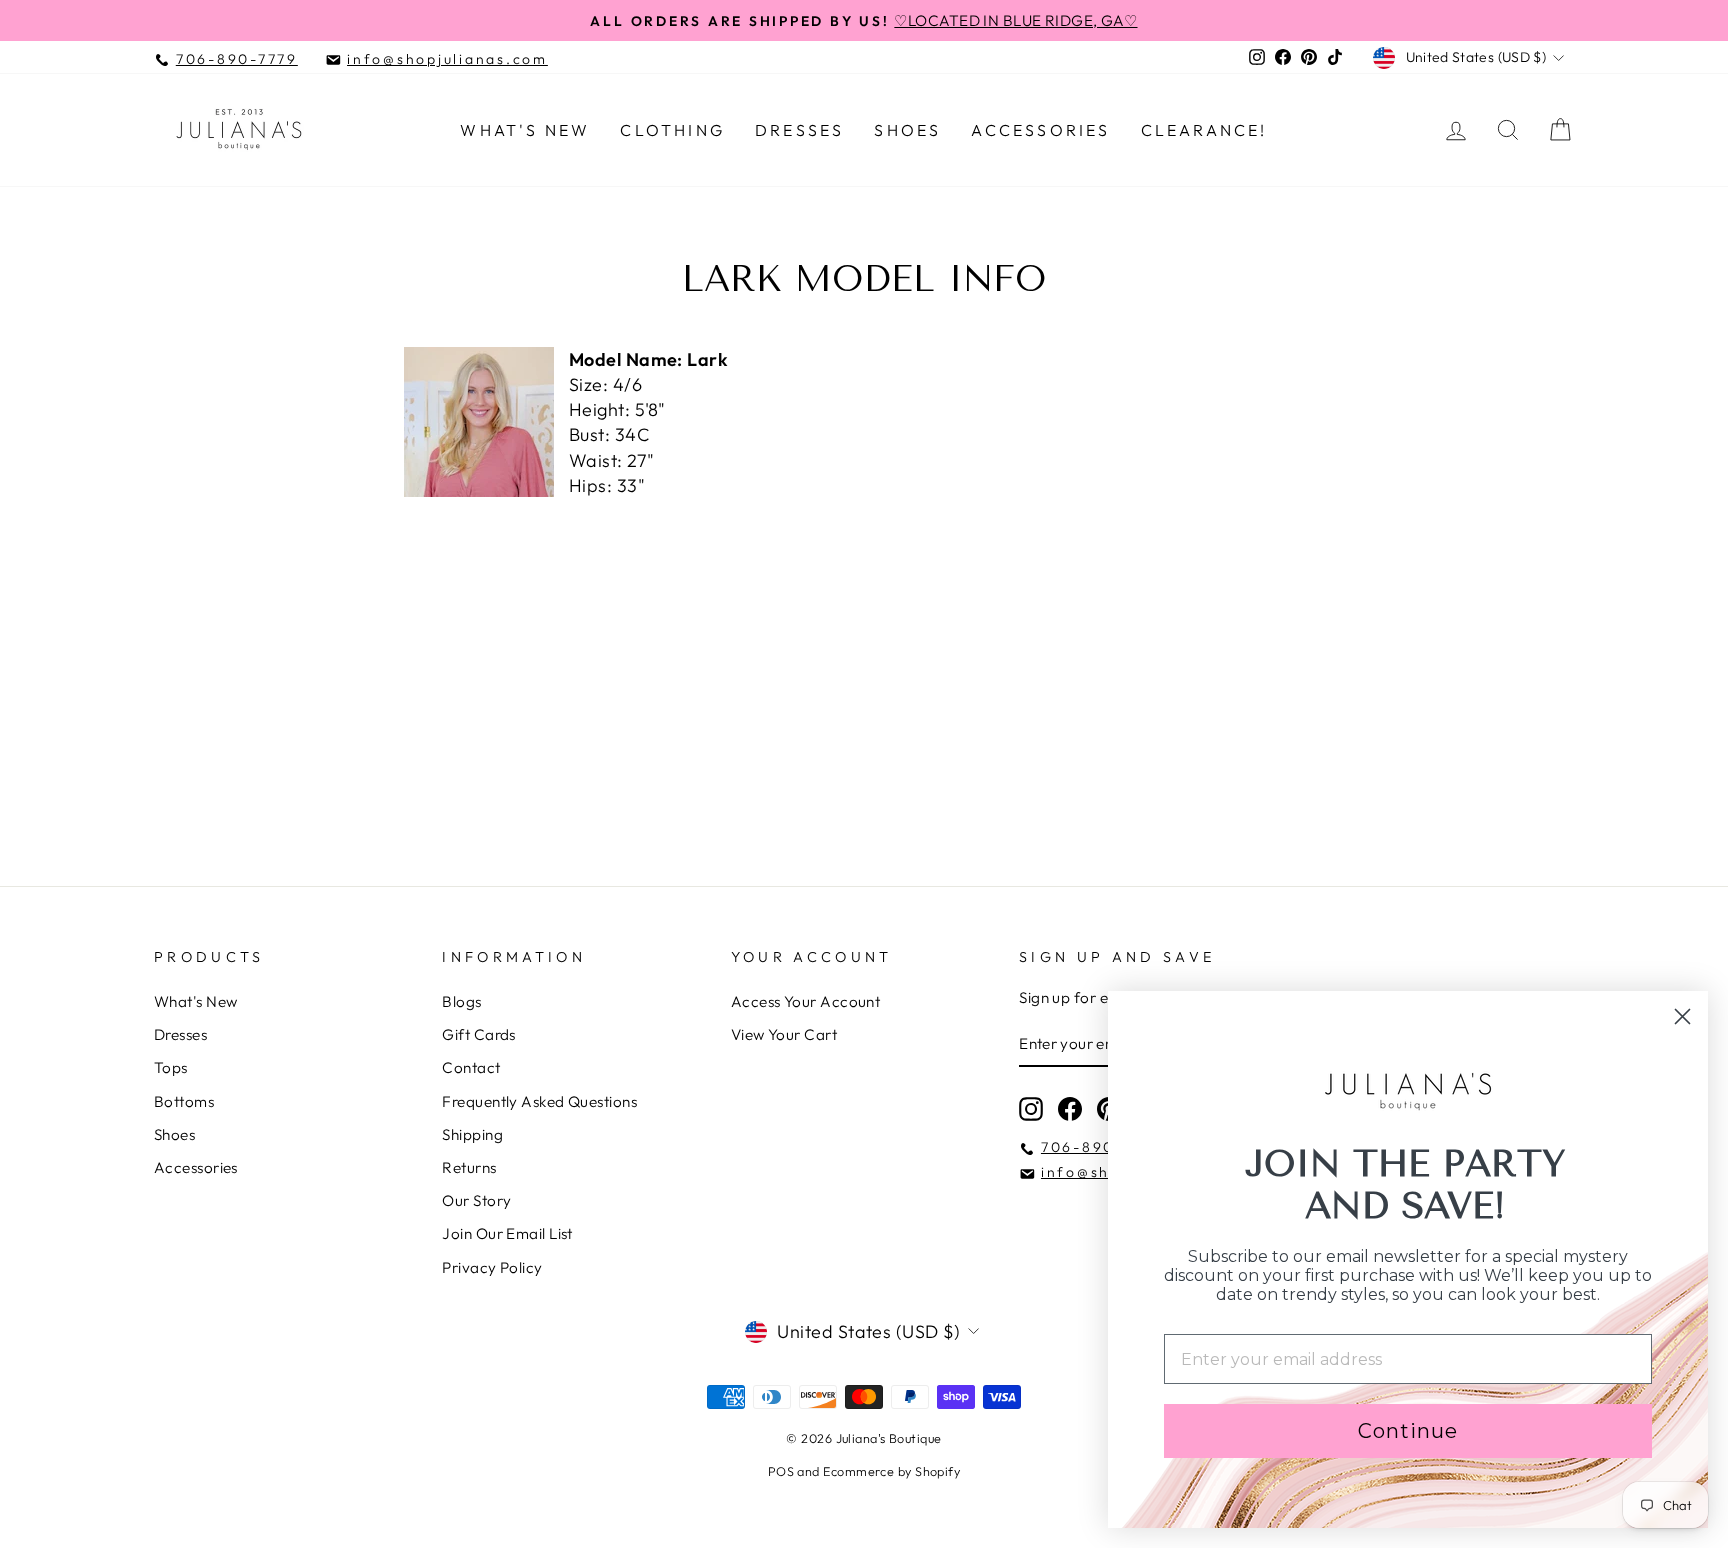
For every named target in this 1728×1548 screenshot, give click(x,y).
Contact (471, 1067)
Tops (171, 1067)
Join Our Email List (507, 1233)
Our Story (476, 1200)
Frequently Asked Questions (539, 1101)
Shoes (907, 130)
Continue (1408, 1431)
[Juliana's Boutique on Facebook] (1070, 1109)
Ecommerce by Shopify (891, 1471)
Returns (469, 1167)
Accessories (1040, 130)
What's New (525, 130)
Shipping (472, 1134)
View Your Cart (784, 1034)
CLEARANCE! (1204, 130)
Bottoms (184, 1101)
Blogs (461, 1001)
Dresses (799, 130)
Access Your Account (806, 1001)
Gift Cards (479, 1034)
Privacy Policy (492, 1267)
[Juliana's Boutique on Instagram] (1031, 1109)
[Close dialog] (1682, 1016)
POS (781, 1471)
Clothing (672, 130)
